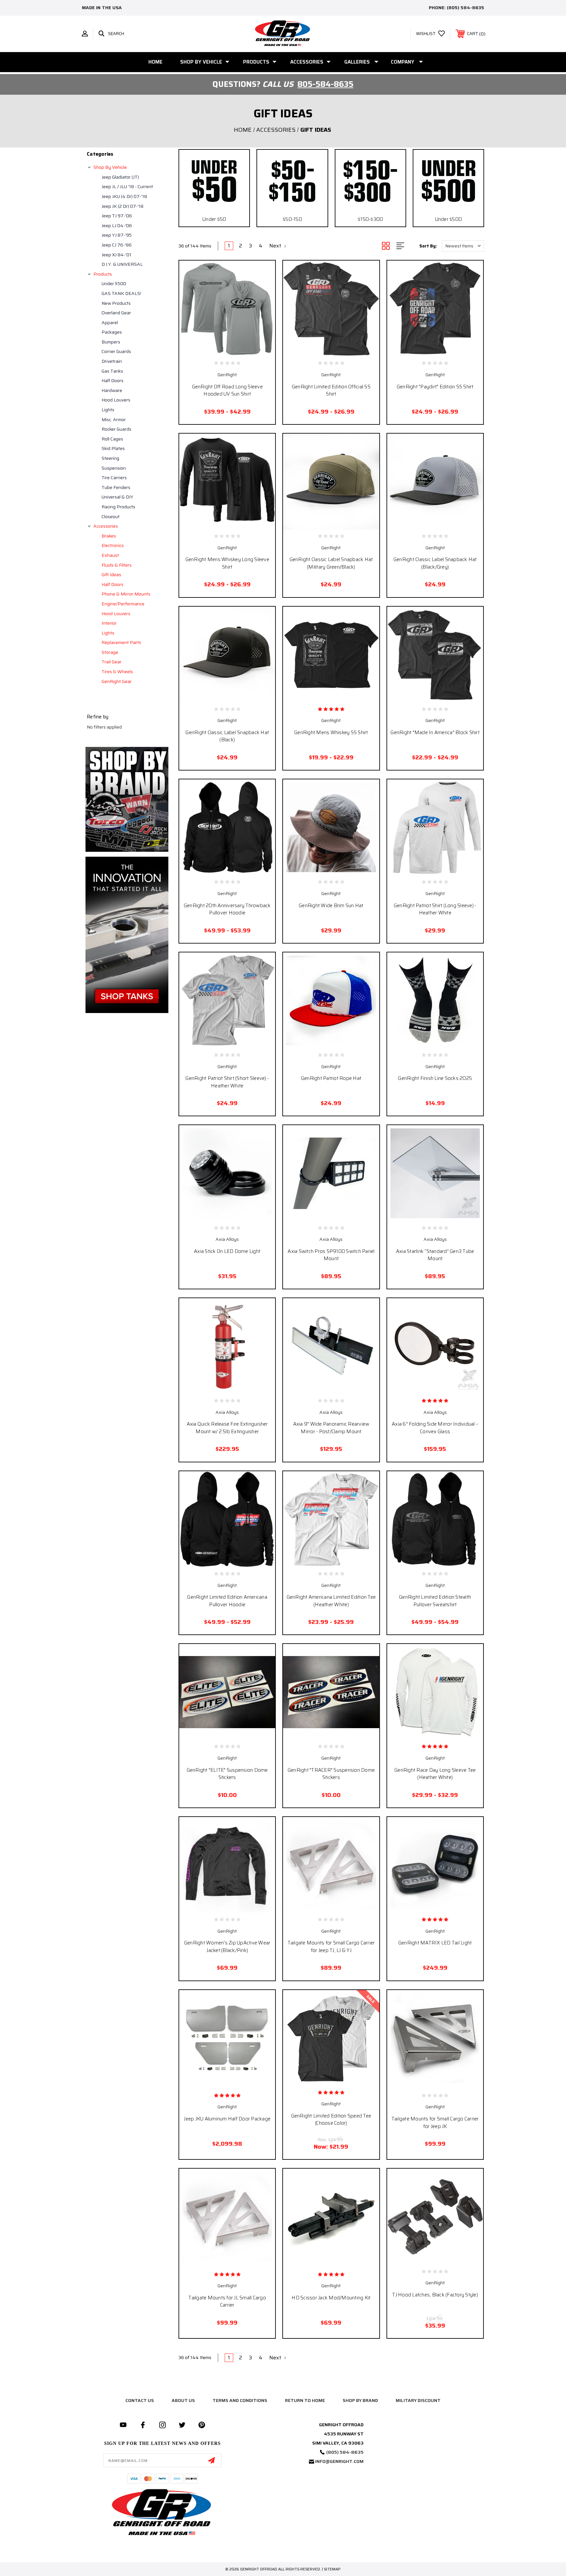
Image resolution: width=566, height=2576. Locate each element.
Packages (112, 332)
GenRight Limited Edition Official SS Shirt (331, 390)
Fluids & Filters (117, 565)
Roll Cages (112, 439)
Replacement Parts (121, 642)
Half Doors (113, 381)
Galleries (357, 62)
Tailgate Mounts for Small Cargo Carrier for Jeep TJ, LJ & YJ (331, 1947)
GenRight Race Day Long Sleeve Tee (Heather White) (435, 1774)
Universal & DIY (117, 497)
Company (403, 62)
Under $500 (114, 283)
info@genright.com (339, 2461)
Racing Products (118, 507)
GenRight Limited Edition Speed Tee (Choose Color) (331, 2120)
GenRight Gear (117, 681)
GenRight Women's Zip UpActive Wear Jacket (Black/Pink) (227, 1947)
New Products (116, 303)
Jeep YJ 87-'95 (117, 235)
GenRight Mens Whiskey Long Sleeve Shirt (227, 563)
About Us (183, 2400)
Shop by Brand (360, 2400)
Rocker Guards (116, 429)
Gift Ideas (111, 575)
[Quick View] (213, 349)
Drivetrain (112, 361)
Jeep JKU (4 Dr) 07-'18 (124, 196)
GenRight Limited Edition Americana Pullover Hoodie (227, 1601)
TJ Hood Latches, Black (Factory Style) (435, 2295)
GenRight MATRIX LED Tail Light (435, 1943)
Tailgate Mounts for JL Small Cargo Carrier (227, 2302)
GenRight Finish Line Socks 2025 (435, 1078)
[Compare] (242, 349)
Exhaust (110, 555)
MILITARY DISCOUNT (418, 2400)
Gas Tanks (112, 371)
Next (276, 246)
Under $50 (214, 219)
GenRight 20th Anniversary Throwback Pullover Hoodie (227, 909)
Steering (110, 458)
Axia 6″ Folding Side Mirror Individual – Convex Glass (435, 1428)
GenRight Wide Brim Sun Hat (331, 906)
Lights (108, 410)
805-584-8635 (325, 84)
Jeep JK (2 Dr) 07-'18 (123, 206)
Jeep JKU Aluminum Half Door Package (227, 2119)
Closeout (111, 517)
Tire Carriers (114, 478)
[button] (127, 799)
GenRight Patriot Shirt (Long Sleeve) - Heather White (435, 909)
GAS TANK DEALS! (121, 293)
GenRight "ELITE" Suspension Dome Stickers (227, 1774)
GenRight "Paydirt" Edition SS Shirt (435, 387)
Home (155, 62)
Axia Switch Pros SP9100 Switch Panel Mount (331, 1255)
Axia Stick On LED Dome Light (227, 1251)
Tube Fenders (116, 487)
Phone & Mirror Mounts (126, 594)
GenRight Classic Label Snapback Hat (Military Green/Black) (331, 563)
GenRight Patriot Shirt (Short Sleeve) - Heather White (227, 1082)
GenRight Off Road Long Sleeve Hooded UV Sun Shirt (227, 390)
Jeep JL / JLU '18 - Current (127, 186)
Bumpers (111, 342)
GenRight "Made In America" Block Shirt (435, 732)
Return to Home (305, 2400)
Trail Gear (112, 662)
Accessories (307, 62)
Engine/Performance (123, 604)
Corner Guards (116, 351)
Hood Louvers (116, 400)
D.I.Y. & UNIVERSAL (122, 264)
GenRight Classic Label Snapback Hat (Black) (227, 736)
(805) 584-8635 (465, 8)
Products (256, 62)
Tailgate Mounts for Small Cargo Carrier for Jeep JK (435, 2123)
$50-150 (292, 219)
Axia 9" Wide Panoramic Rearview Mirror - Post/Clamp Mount (331, 1428)
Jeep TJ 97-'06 (117, 216)
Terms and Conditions (240, 2400)
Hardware (112, 390)
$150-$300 (370, 219)
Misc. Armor (114, 420)
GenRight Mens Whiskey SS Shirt (331, 732)
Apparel (110, 322)
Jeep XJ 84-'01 (116, 255)
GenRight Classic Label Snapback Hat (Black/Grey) (435, 563)
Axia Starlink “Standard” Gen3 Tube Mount (435, 1255)
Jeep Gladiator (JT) (120, 177)
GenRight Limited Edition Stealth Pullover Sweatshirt (435, 1601)
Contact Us (140, 2400)
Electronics (113, 545)
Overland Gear (116, 313)
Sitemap (332, 2569)
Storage (110, 652)
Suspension (114, 468)
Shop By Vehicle (201, 62)
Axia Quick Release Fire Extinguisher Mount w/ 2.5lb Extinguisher (227, 1428)
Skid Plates (113, 448)
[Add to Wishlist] (227, 349)
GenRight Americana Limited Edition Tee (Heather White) (331, 1601)
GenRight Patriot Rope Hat (331, 1078)
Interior (109, 623)
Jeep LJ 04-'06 (117, 225)
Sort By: (428, 246)
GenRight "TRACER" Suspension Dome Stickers (331, 1774)
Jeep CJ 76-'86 (117, 245)
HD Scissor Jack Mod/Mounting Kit (331, 2298)
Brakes (109, 536)
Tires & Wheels (117, 672)
